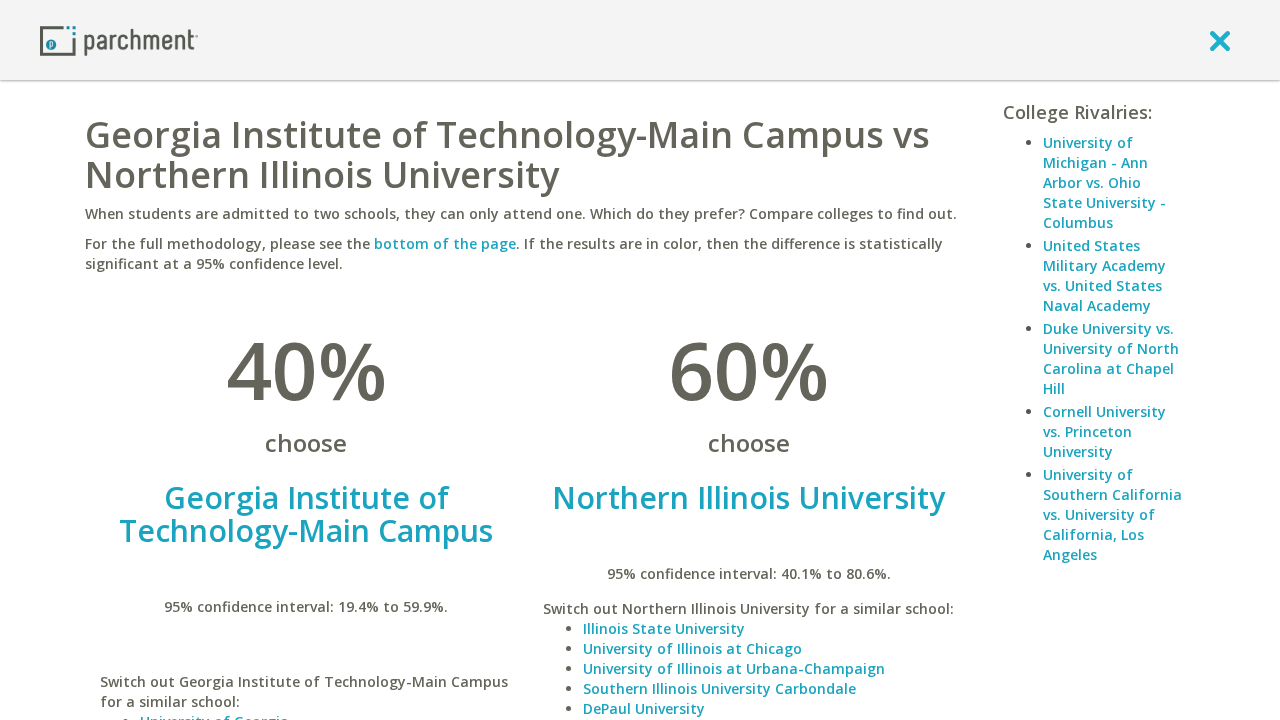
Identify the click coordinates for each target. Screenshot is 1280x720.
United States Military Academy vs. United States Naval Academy (1104, 275)
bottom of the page (445, 243)
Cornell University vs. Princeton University (1104, 431)
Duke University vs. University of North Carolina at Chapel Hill (1111, 358)
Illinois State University (664, 628)
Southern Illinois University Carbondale (719, 688)
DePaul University (644, 708)
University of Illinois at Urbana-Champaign (734, 668)
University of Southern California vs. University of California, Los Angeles (1112, 514)
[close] (1220, 40)
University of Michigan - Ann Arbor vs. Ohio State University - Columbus (1104, 182)
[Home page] (119, 39)
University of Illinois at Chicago (692, 648)
